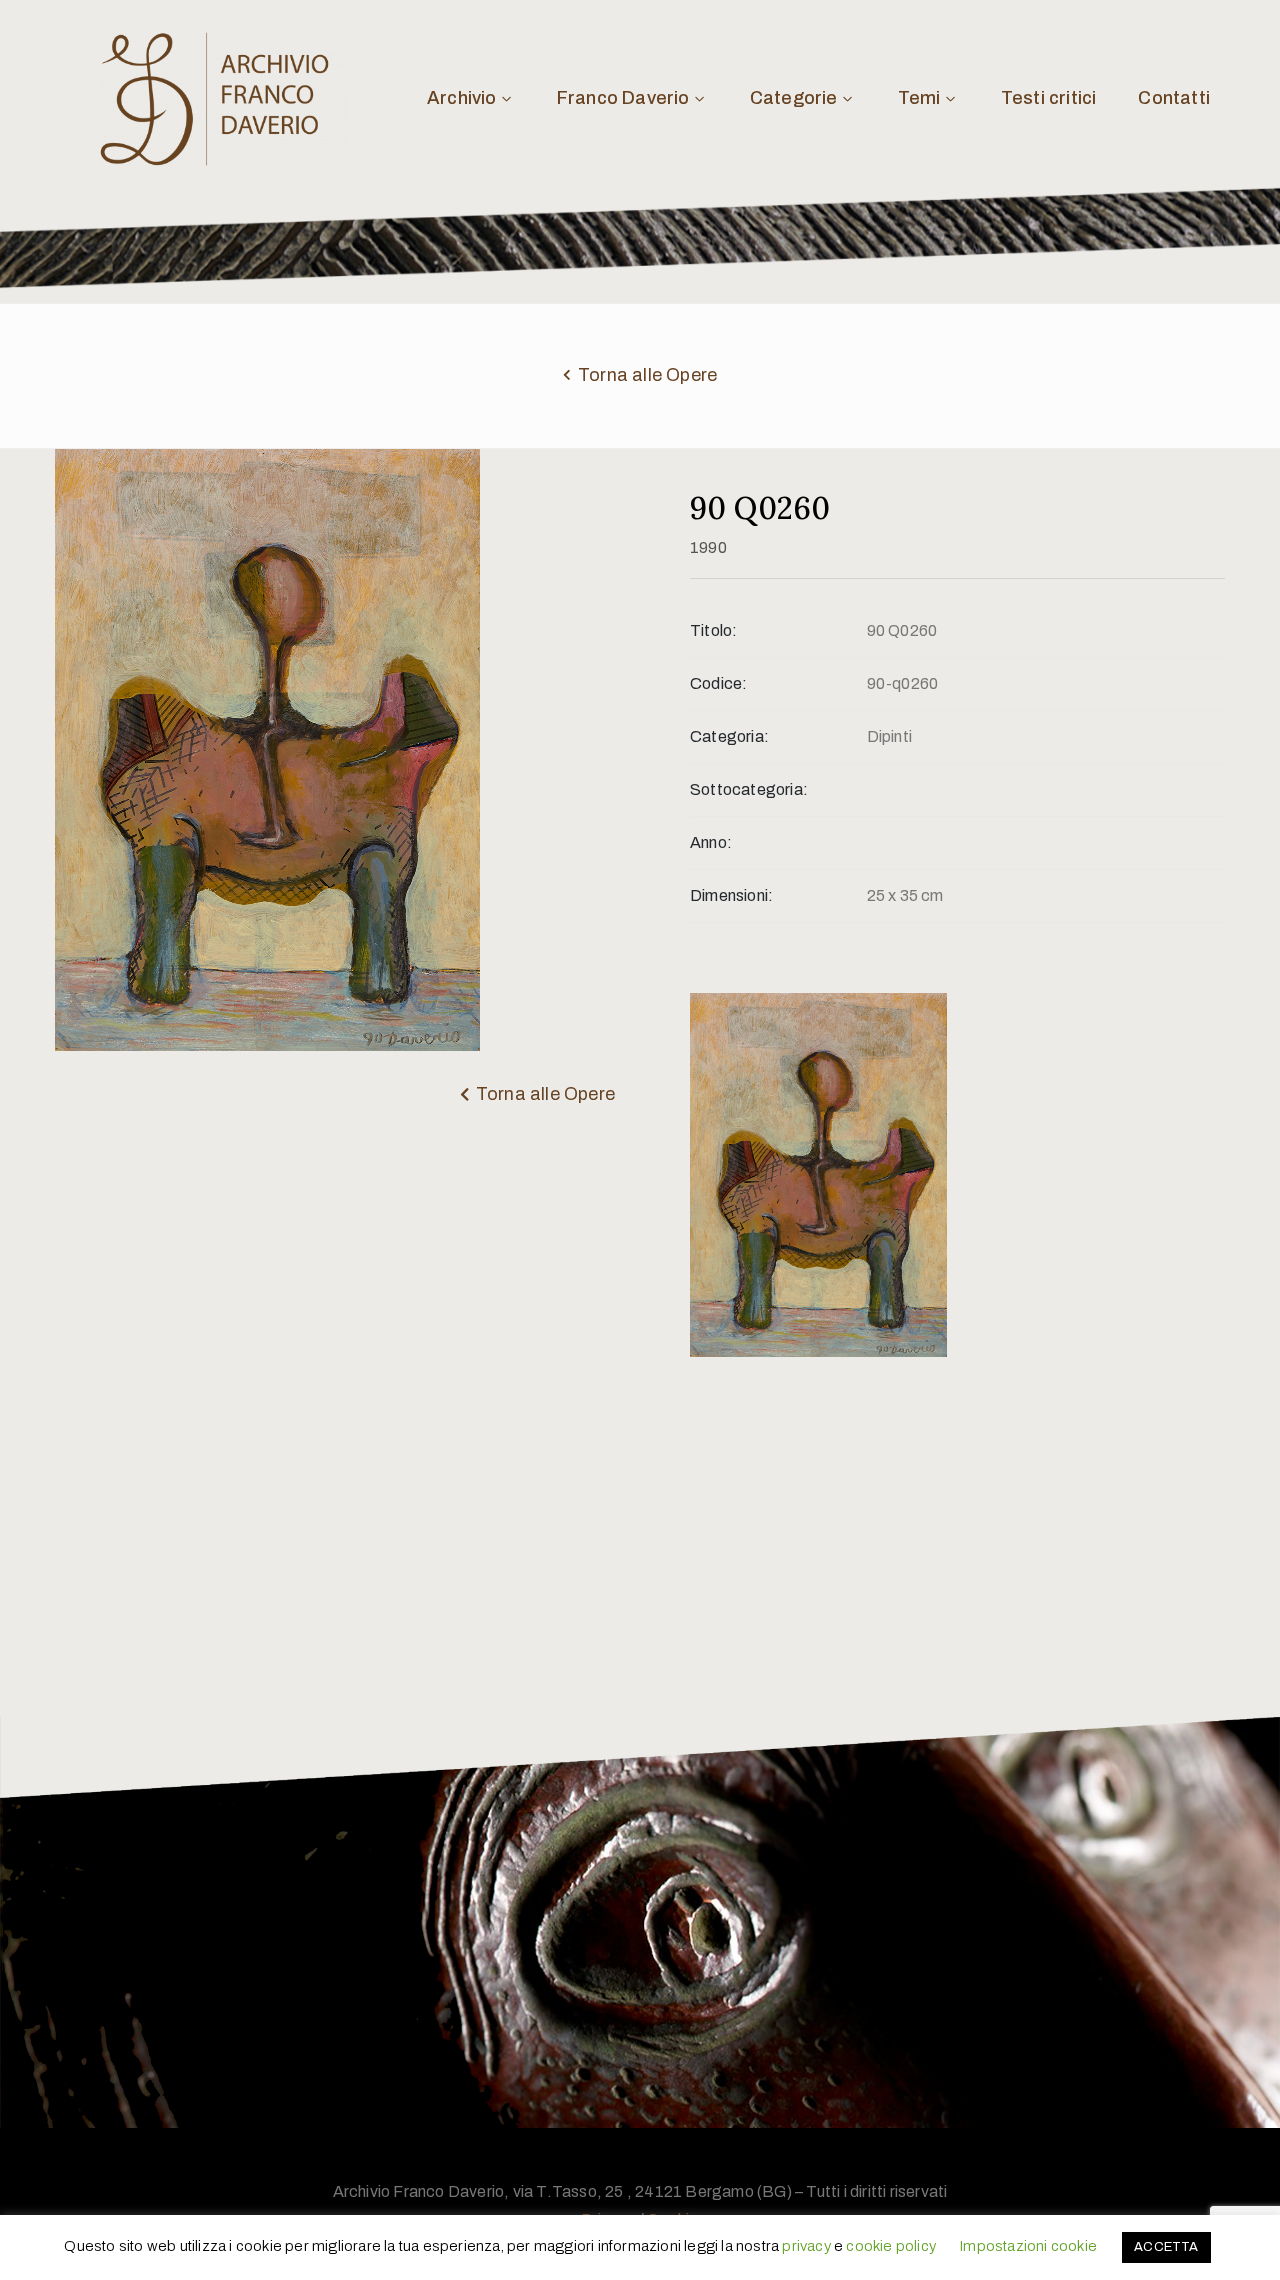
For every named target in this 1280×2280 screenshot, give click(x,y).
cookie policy (891, 2246)
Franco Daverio (623, 98)
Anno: (711, 842)
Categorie (794, 98)
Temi (919, 98)
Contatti (1174, 98)
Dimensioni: (731, 895)
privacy (806, 2246)
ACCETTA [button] (1166, 2247)
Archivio (462, 98)
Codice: (718, 683)
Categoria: (729, 736)
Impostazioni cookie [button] (1028, 2246)
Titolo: (713, 630)
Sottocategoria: (749, 789)
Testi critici (1049, 98)
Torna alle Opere (647, 375)
